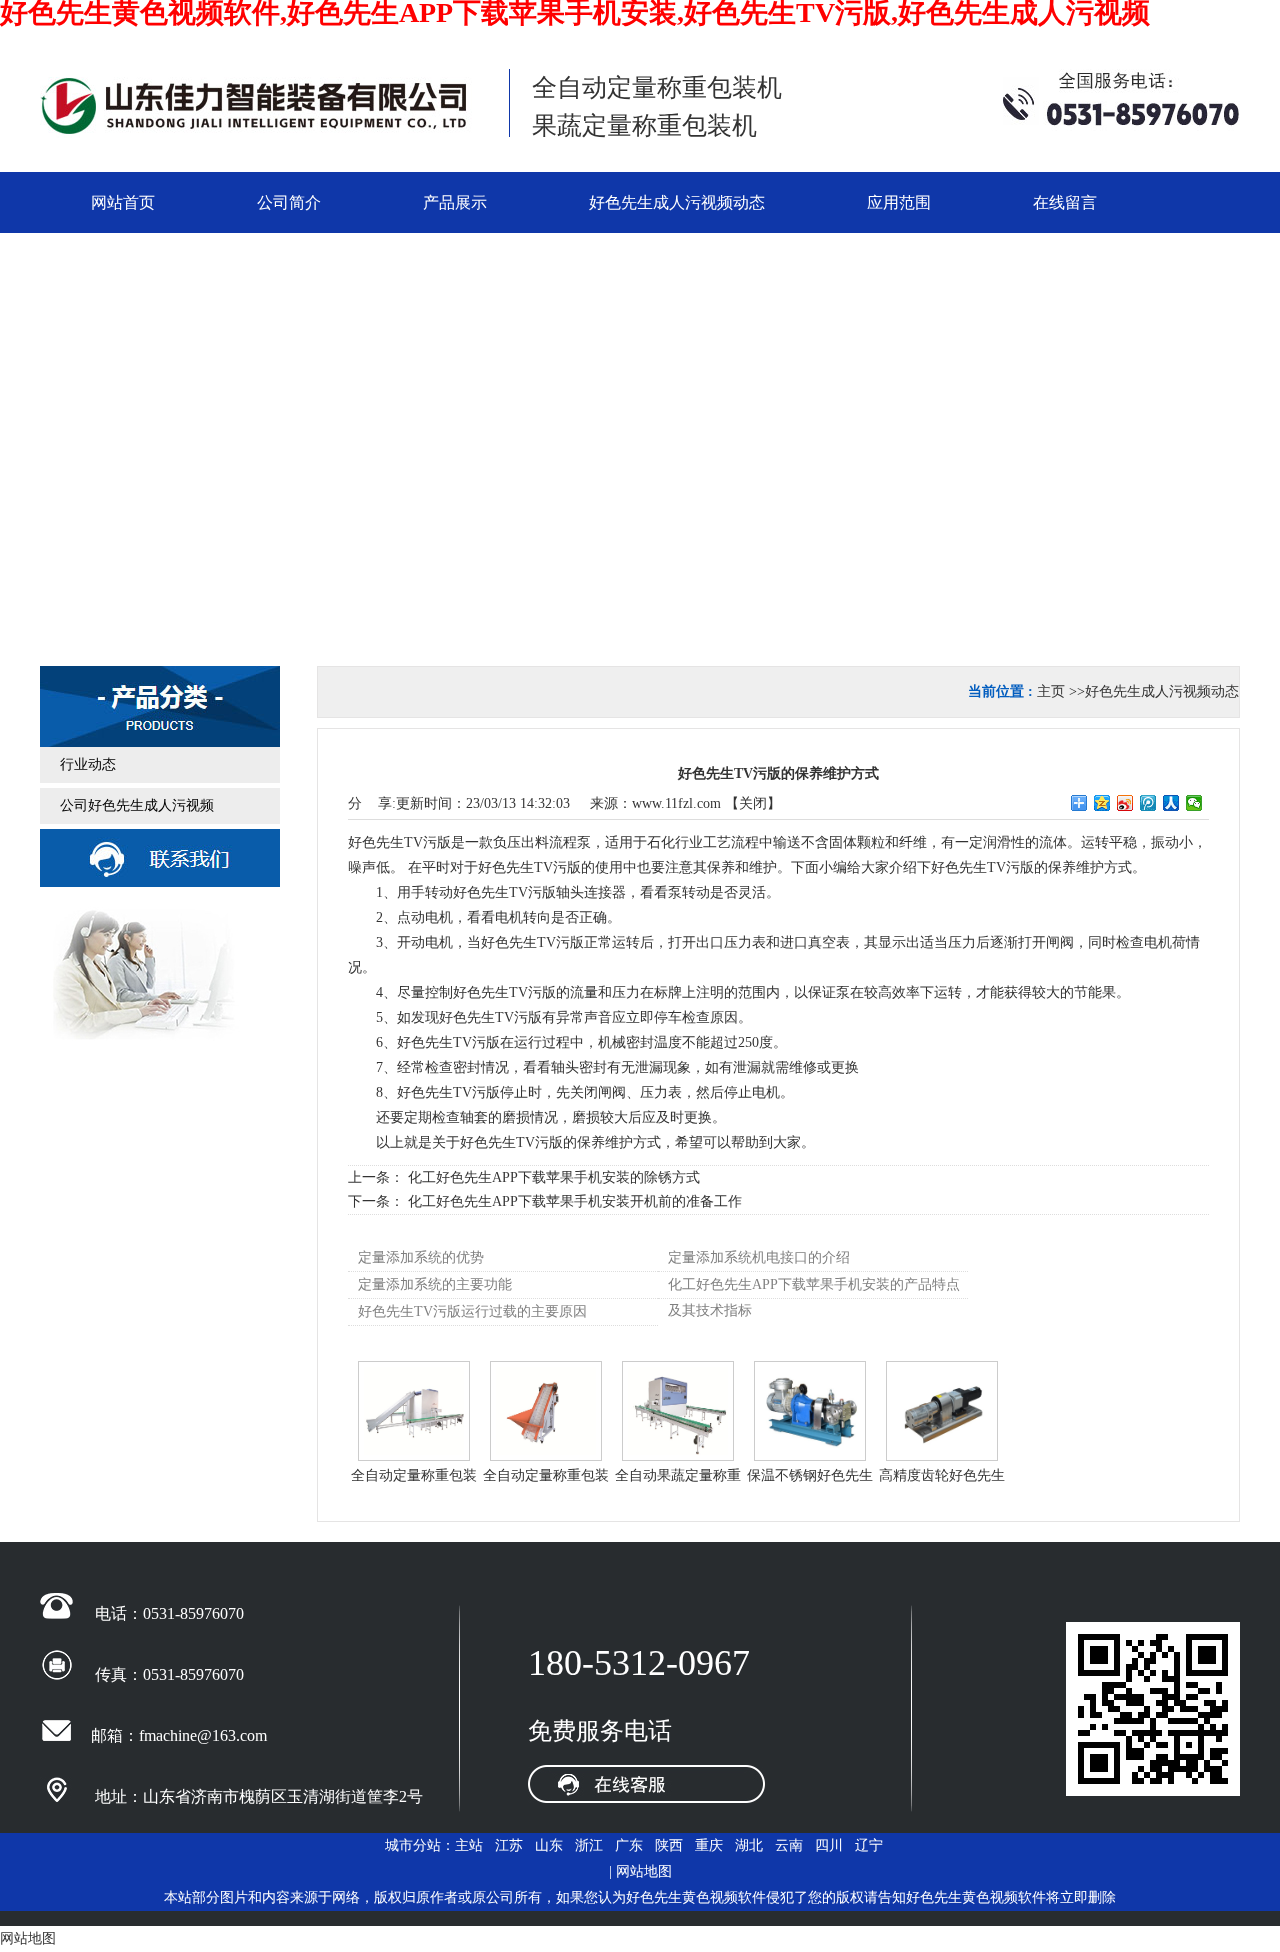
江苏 (509, 1845)
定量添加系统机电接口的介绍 (759, 1257)
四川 (829, 1845)
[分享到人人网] (1171, 803)
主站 (469, 1845)
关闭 (753, 803)
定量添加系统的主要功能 (435, 1284)
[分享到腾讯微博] (1148, 803)
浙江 (589, 1845)
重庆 (709, 1845)
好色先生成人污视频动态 (1162, 691)
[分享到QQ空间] (1102, 803)
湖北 (749, 1845)
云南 (789, 1845)
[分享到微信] (1194, 803)
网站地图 (644, 1871)
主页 (1051, 691)
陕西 (669, 1845)
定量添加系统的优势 (421, 1257)
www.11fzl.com (676, 803)
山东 (549, 1845)
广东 (629, 1845)
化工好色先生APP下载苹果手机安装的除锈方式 (554, 1177)
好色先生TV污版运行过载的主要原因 (472, 1311)
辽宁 (869, 1845)
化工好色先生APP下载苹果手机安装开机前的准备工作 (575, 1201)
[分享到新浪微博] (1125, 803)
